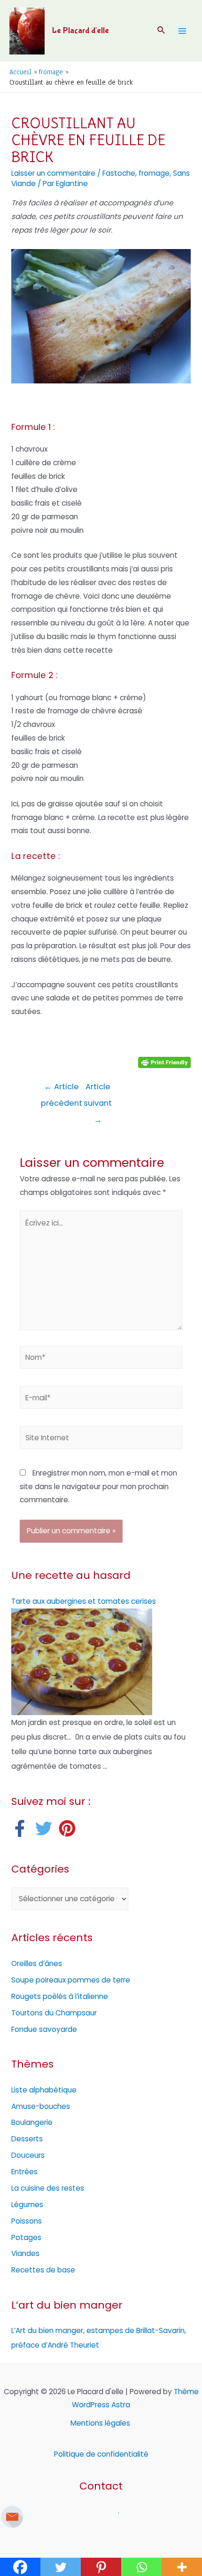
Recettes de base (43, 2270)
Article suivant (98, 1089)
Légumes (27, 2205)
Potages (26, 2237)
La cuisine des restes (48, 2188)
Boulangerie (32, 2122)
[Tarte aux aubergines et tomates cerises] (82, 1661)
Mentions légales (101, 2423)
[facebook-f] (22, 1828)
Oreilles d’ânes (37, 1963)
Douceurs (28, 2155)
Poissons (27, 2221)
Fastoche (119, 173)
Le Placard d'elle (81, 31)
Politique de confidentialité (101, 2454)
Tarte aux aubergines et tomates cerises (84, 1601)
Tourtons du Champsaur (54, 2013)
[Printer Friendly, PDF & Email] (164, 1062)
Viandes (25, 2253)
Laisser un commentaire (53, 173)
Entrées (24, 2172)
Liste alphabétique (44, 2090)
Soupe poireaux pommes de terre (71, 1980)
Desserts (27, 2139)
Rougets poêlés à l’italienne (60, 1996)
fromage (154, 173)
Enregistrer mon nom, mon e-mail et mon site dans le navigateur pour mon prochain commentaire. (98, 1487)
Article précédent (62, 1089)
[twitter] (46, 1828)
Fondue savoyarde (44, 2029)
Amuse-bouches (41, 2106)
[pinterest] (70, 1828)
